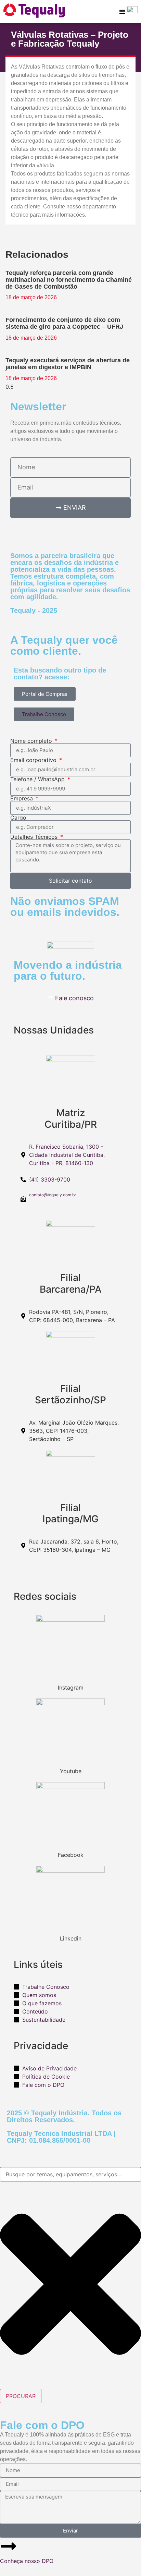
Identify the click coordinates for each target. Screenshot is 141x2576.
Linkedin (71, 1938)
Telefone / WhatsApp (38, 779)
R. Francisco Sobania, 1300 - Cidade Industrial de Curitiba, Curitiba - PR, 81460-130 (67, 1155)
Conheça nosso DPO (27, 2561)
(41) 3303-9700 (50, 1180)
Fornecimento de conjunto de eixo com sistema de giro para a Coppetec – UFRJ (64, 323)
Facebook (71, 1855)
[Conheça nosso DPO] (9, 2546)
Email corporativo (34, 760)
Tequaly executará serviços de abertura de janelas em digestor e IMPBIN (68, 364)
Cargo (18, 818)
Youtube (71, 1771)
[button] (122, 11)
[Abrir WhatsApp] (124, 2559)
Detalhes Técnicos (35, 837)
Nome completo (32, 741)
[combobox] (70, 2174)
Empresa (22, 798)
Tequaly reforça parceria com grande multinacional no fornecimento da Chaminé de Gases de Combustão (69, 280)
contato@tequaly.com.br (53, 1195)
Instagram (71, 1688)
